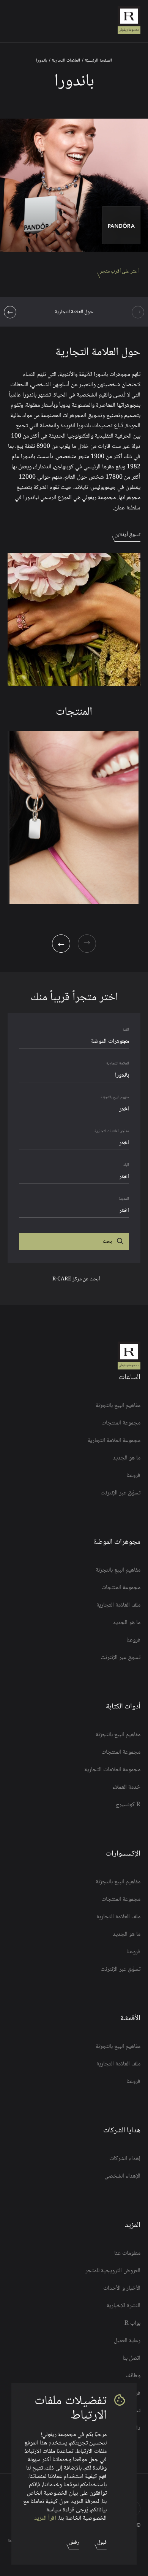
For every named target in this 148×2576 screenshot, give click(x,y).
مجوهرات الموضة (117, 1542)
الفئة (126, 1030)
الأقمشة (130, 2019)
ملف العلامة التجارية (118, 1605)
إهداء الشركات (125, 2159)
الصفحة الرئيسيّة (98, 61)
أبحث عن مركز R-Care (76, 1279)
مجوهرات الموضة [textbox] (110, 1041)
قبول (102, 2543)
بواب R (132, 2324)
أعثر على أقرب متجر (119, 271)
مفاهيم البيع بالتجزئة (118, 1406)
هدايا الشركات (122, 2131)
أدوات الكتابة (123, 1707)
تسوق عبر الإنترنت (120, 1658)
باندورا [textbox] (122, 1075)
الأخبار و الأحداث (122, 2289)
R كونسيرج (128, 1805)
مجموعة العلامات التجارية (112, 1770)
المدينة (124, 1199)
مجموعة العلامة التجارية (114, 1441)
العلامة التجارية (118, 1064)
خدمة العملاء (126, 1788)
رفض (74, 2543)
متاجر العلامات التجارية (112, 1131)
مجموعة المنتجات (121, 1423)
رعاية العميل (127, 2341)
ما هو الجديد (127, 1458)
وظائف (133, 2376)
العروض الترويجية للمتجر (113, 2271)
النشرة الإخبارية (124, 2306)
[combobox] (74, 1042)
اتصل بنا (131, 2359)
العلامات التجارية (66, 61)
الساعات (130, 1378)
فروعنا (133, 1476)
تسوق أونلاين (128, 535)
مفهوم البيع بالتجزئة (115, 1097)
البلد (126, 1165)
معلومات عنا (127, 2254)
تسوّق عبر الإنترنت (120, 1493)
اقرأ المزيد (45, 2518)
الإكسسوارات (123, 1854)
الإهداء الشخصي (122, 2176)
